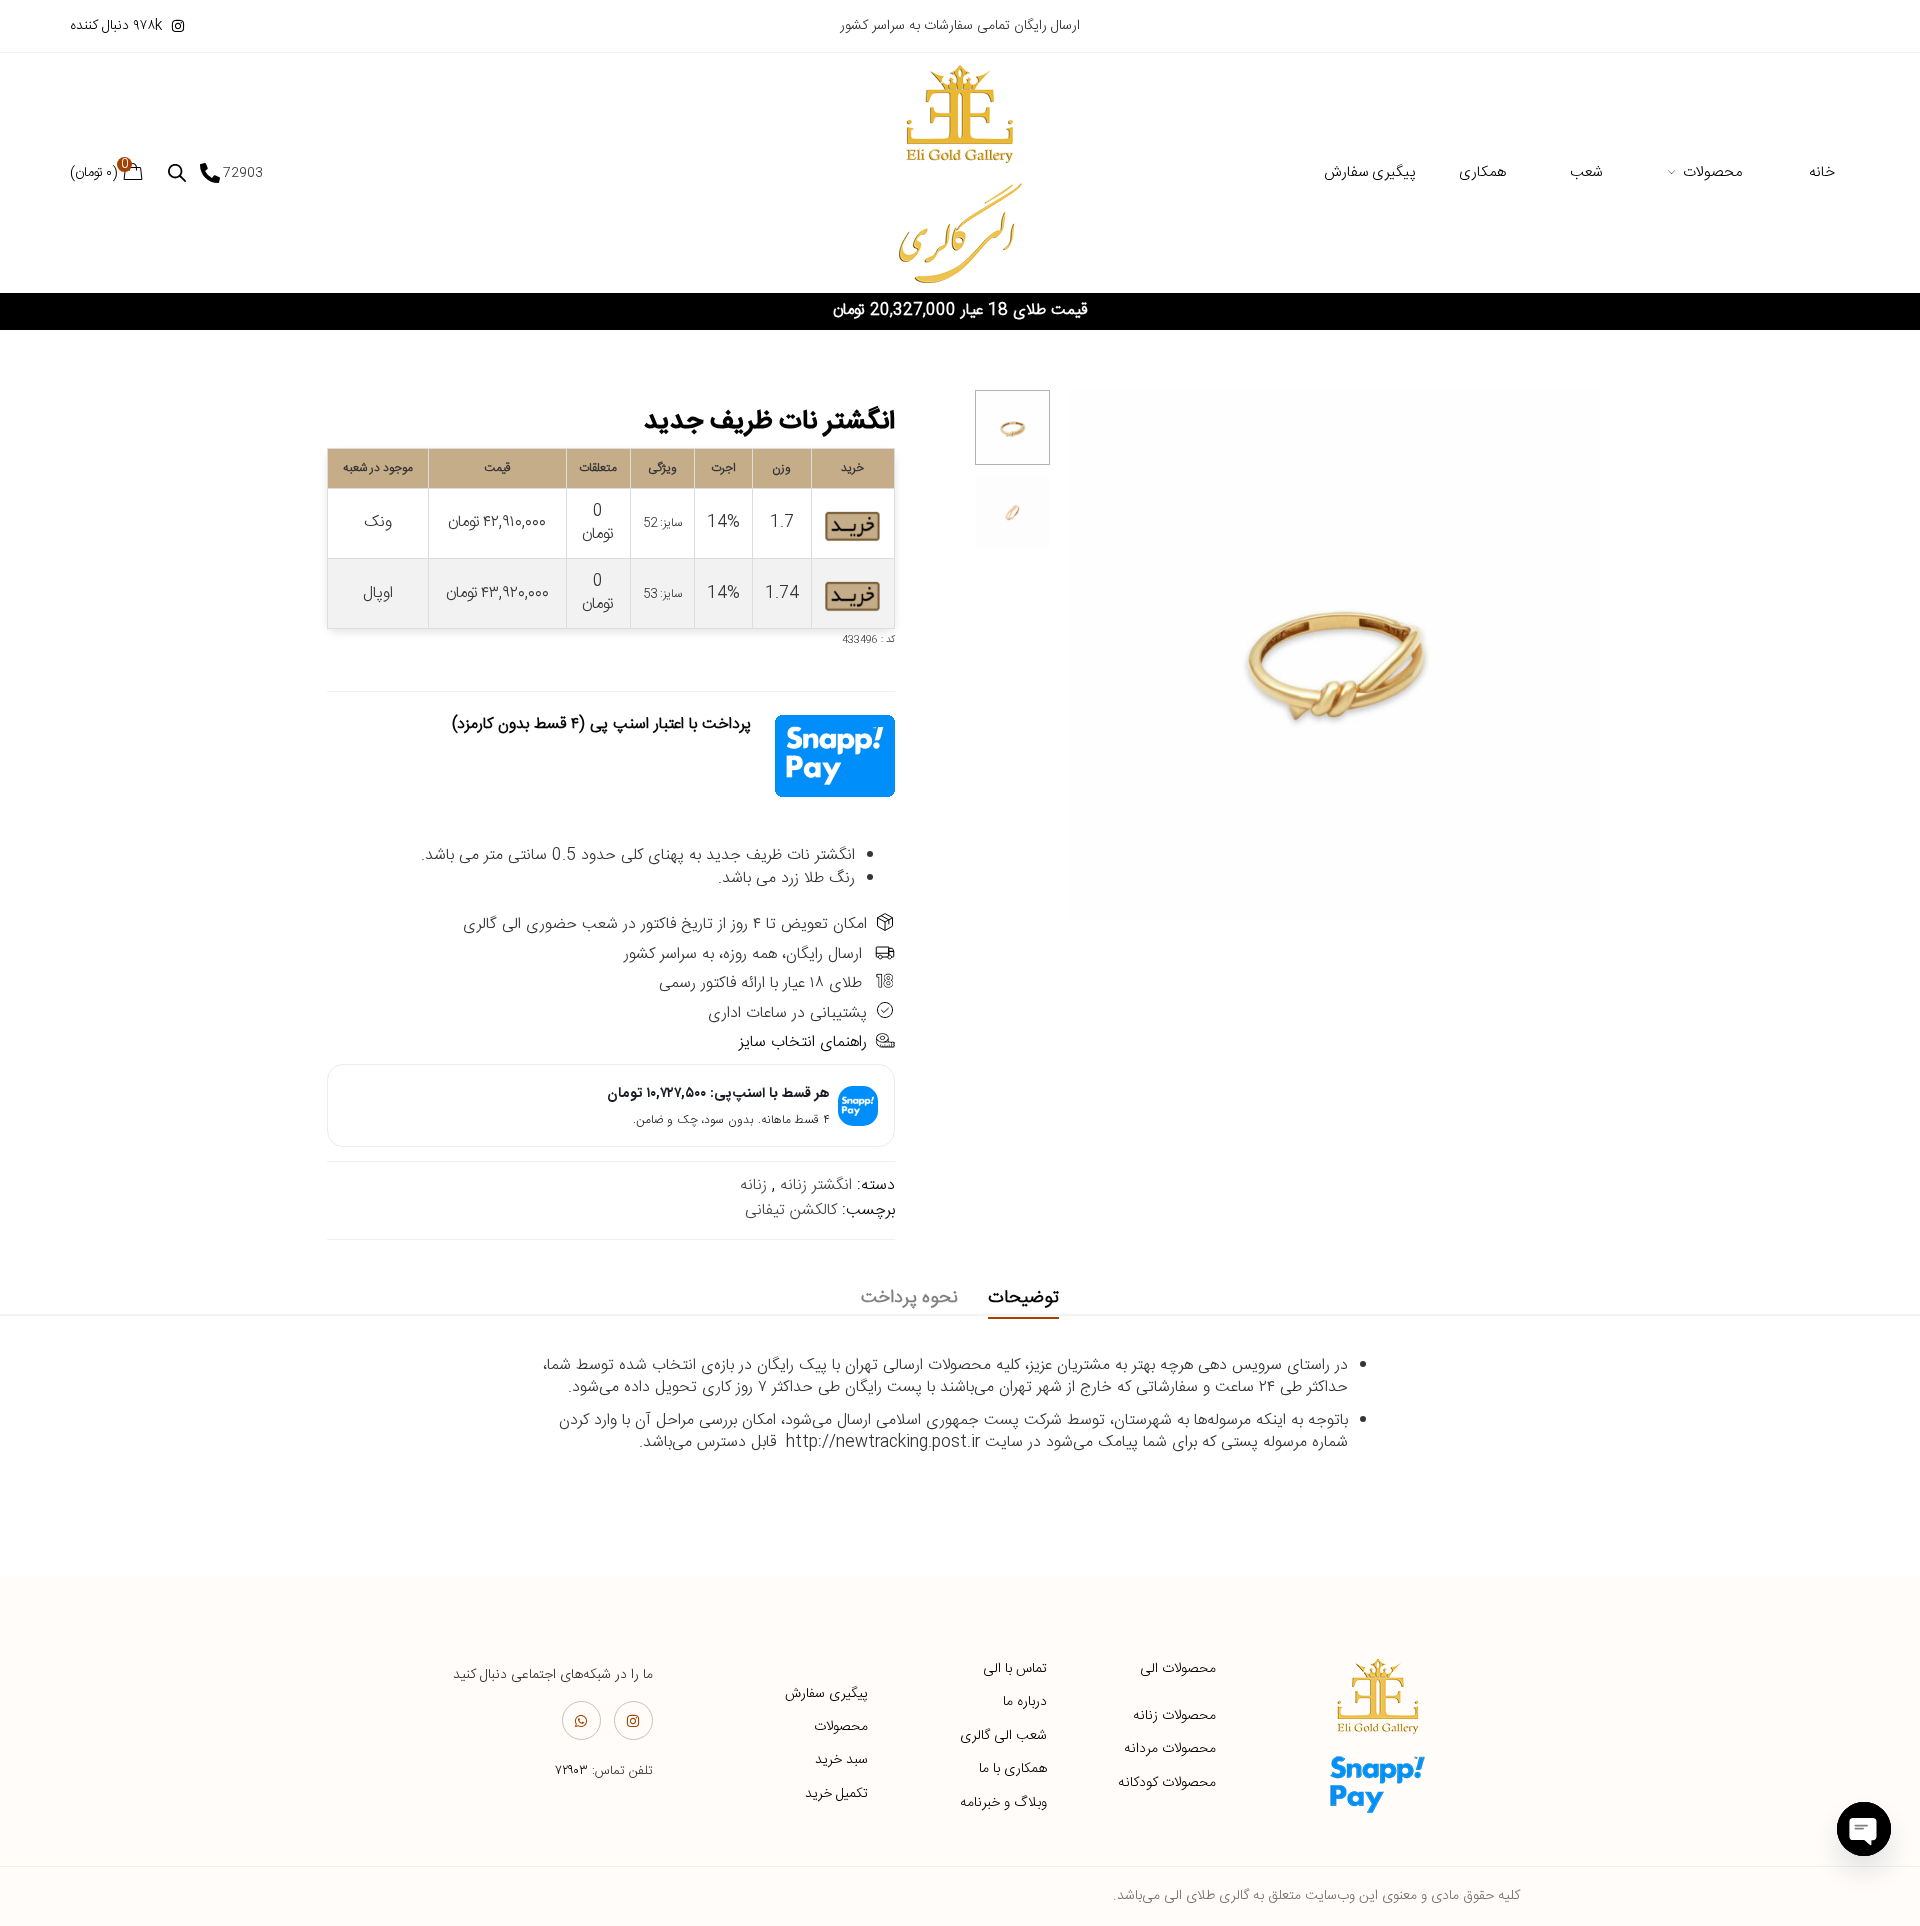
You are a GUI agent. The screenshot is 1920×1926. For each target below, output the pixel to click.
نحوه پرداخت (909, 1298)
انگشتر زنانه (816, 1185)
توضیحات (1023, 1298)
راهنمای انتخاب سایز (803, 1042)
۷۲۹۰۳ (571, 1771)
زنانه (753, 1185)
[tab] (1023, 1298)
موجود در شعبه (378, 468)
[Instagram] (633, 1720)
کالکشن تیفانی (791, 1210)
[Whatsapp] (581, 1720)
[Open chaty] (1864, 1829)
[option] (1012, 427)
